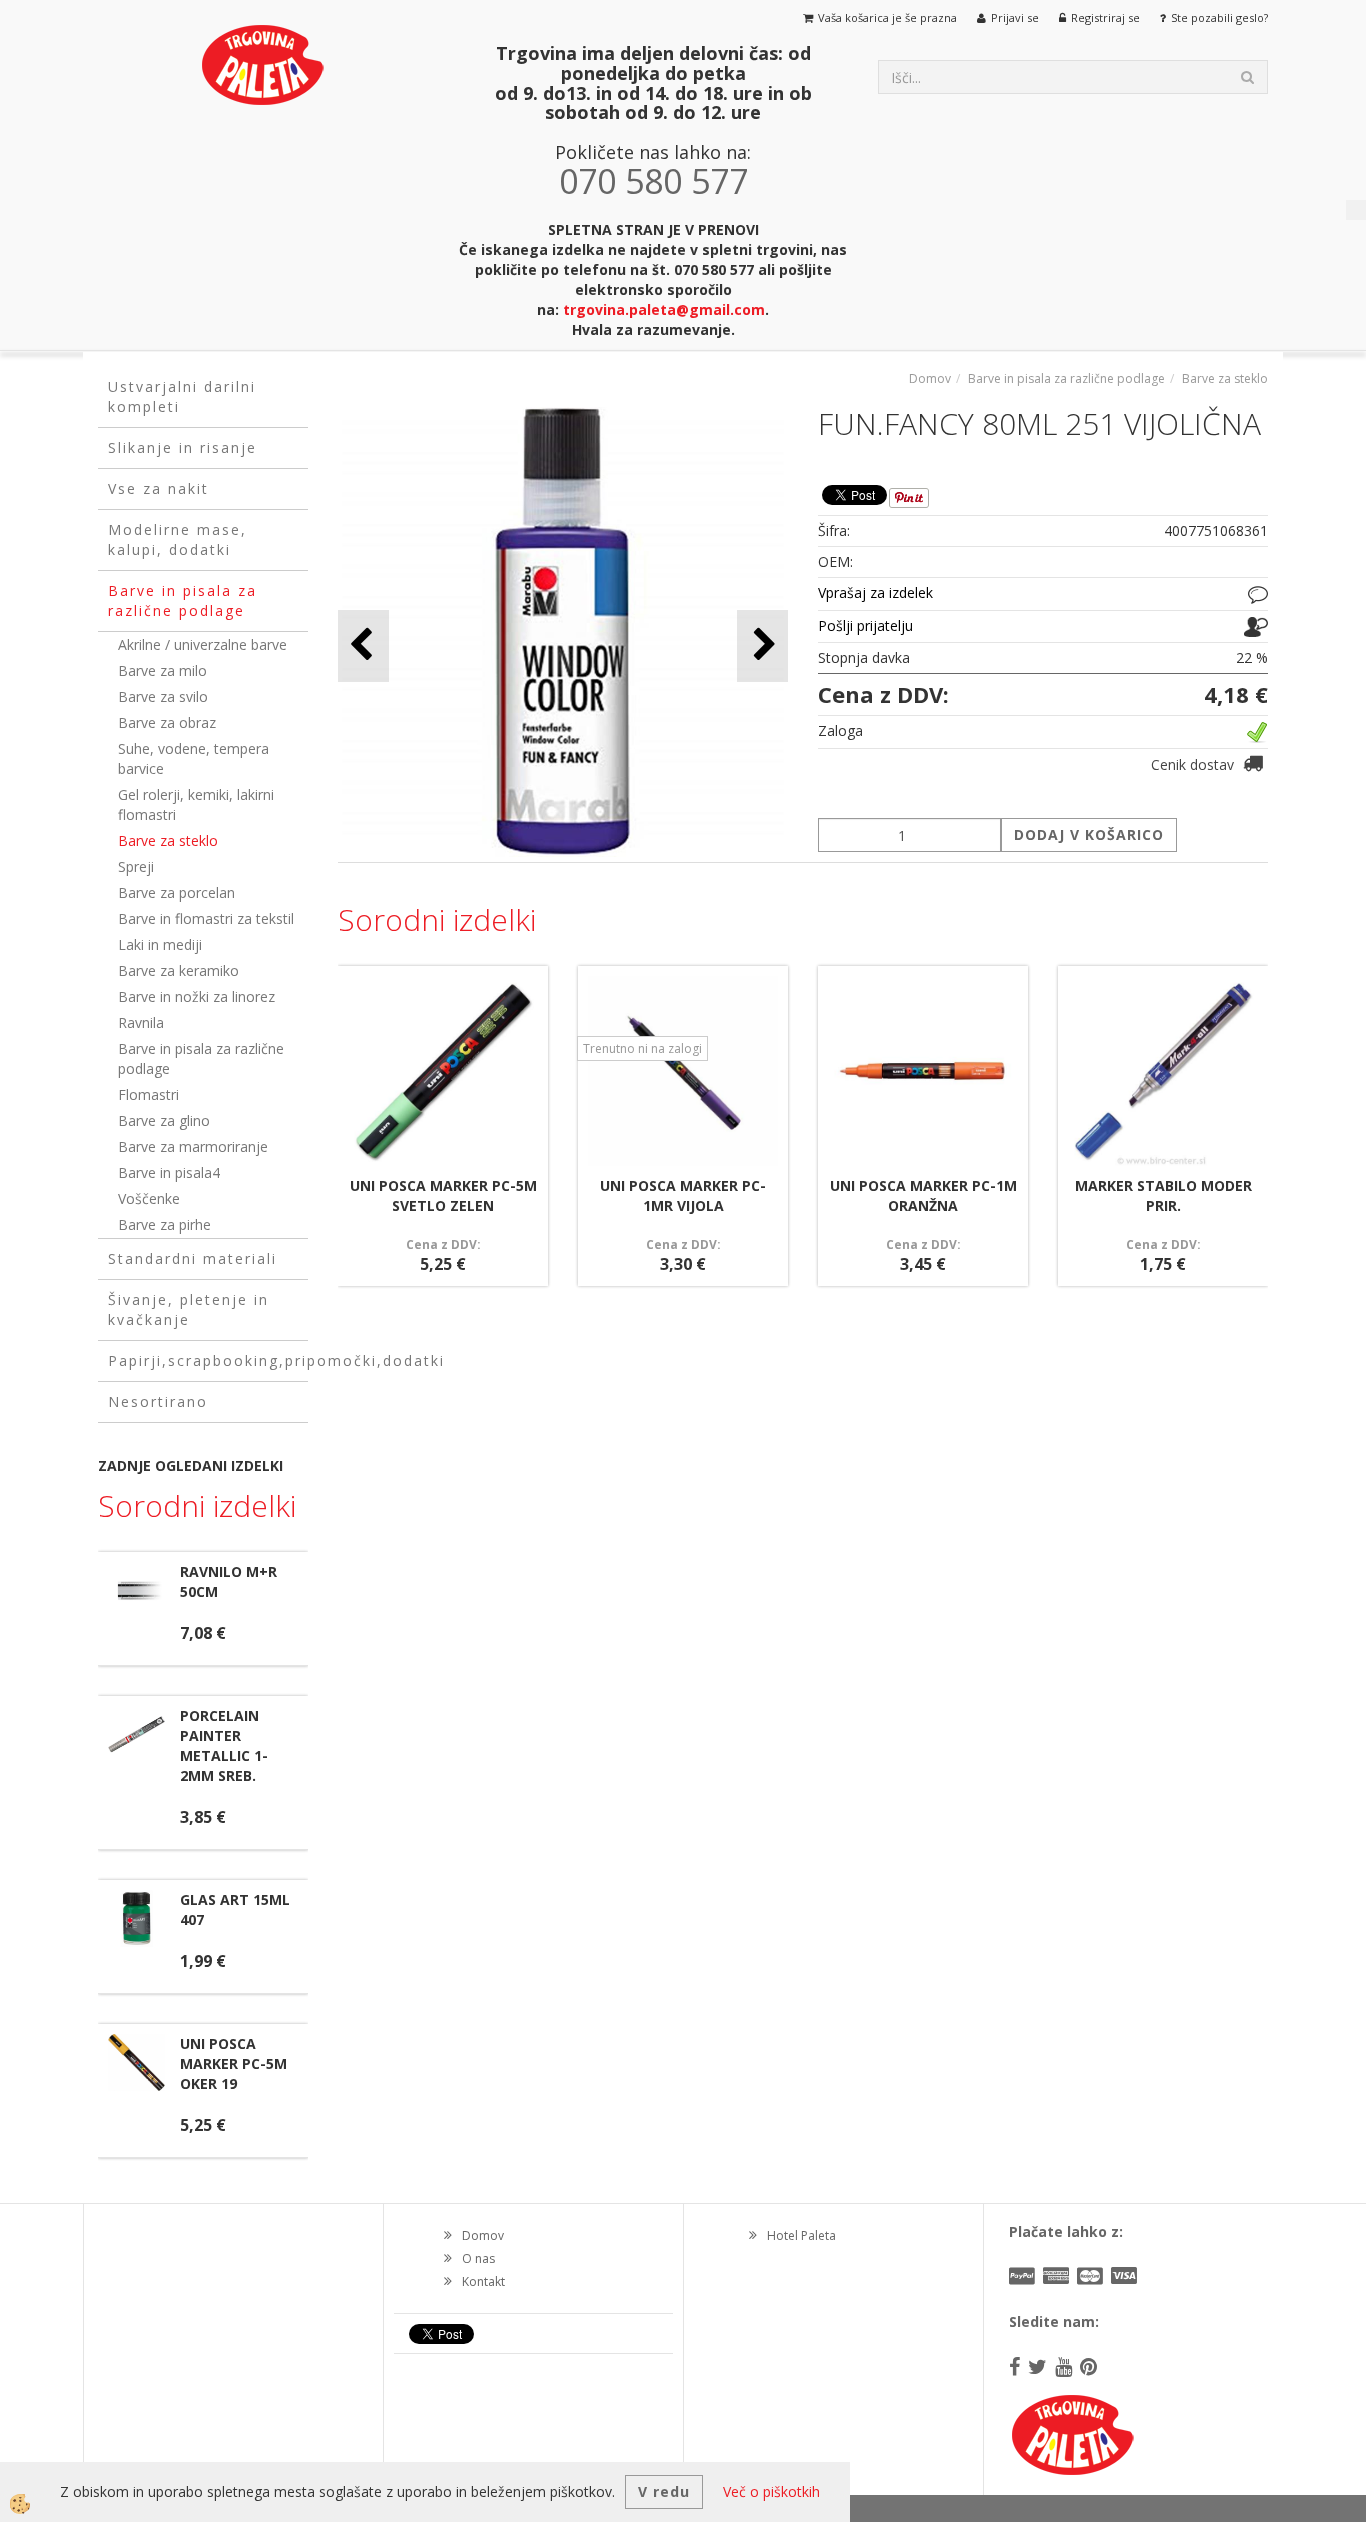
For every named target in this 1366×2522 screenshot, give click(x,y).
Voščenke (149, 1198)
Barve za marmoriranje (193, 1146)
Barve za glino (164, 1120)
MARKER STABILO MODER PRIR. (1163, 1195)
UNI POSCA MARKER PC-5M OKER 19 (233, 2063)
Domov (930, 378)
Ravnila (141, 1022)
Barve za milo (162, 670)
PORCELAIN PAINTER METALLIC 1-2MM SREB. (224, 1745)
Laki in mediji (160, 944)
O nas (478, 2258)
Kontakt (483, 2281)
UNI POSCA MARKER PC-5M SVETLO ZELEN (443, 1195)
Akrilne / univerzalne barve (202, 644)
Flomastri (148, 1094)
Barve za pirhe (164, 1224)
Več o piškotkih (771, 2491)
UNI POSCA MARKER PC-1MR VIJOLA (683, 1195)
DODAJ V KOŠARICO (1089, 834)
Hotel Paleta (801, 2235)
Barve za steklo (168, 840)
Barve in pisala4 (169, 1172)
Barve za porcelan (176, 892)
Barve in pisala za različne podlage (201, 1058)
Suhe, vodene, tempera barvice (193, 758)
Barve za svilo (163, 696)
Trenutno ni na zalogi (642, 1048)
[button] (762, 645)
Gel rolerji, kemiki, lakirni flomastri (196, 804)
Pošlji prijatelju (865, 625)
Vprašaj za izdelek (875, 592)
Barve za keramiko (178, 970)
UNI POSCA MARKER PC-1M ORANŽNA (923, 1195)
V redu (664, 2491)
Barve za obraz (167, 722)
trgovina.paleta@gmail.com (664, 309)
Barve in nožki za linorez (196, 996)
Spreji (136, 866)
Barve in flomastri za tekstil (206, 918)
